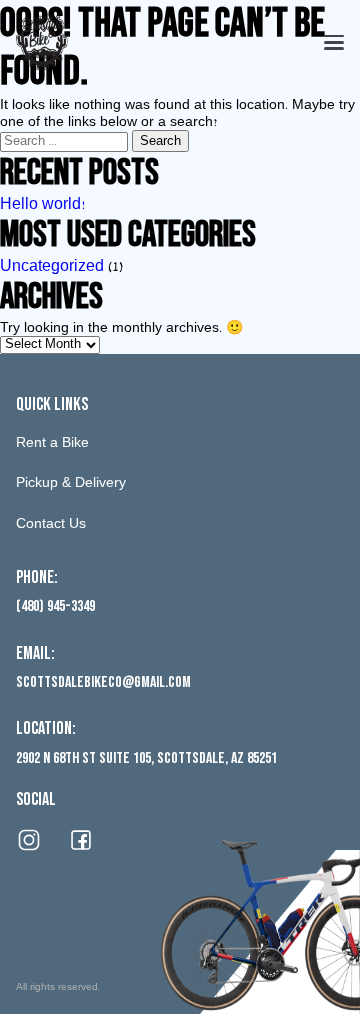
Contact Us (51, 525)
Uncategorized (52, 268)
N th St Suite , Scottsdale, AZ (146, 758)
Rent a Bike (52, 444)
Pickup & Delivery (71, 484)
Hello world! (43, 206)
